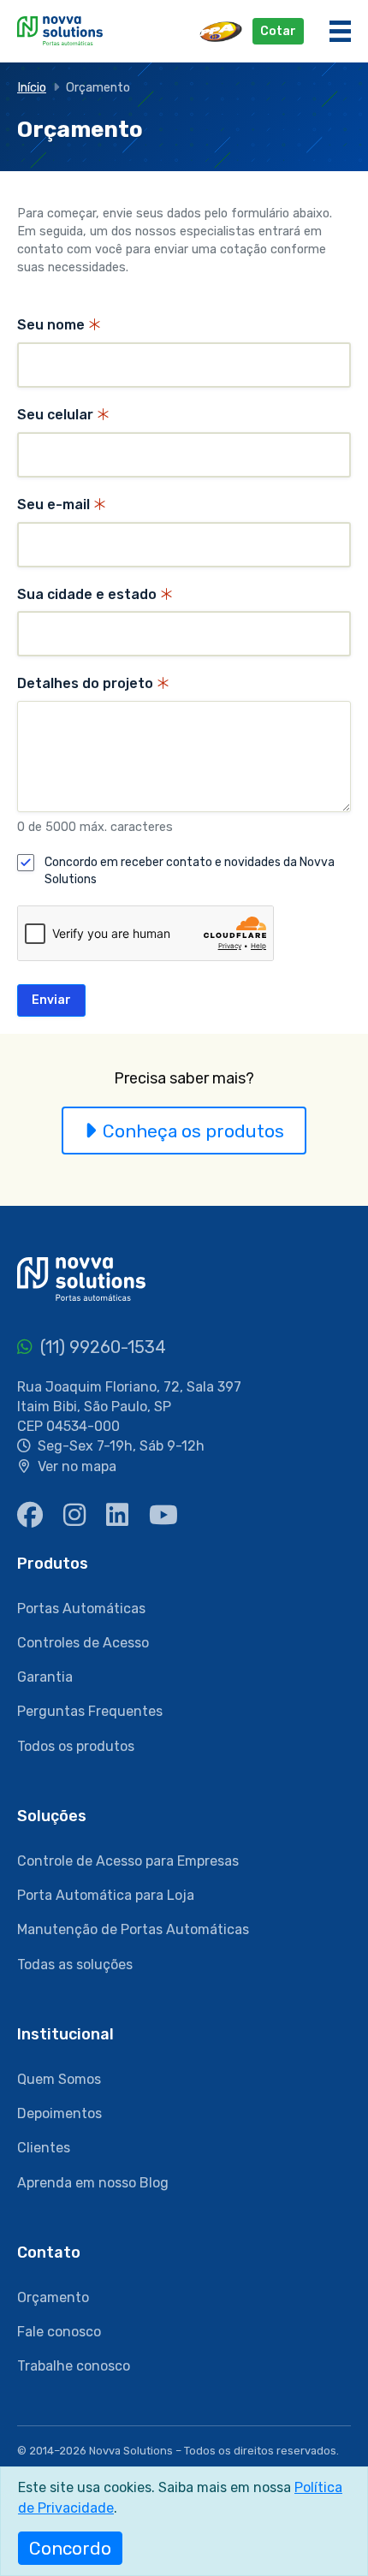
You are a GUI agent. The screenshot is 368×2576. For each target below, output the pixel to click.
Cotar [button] (278, 31)
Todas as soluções (75, 1965)
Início (32, 88)
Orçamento (53, 2297)
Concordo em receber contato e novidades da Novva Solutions (190, 871)
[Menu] (340, 31)
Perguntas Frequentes (90, 1711)
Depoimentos (59, 2113)
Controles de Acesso (83, 1643)
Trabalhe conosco (74, 2366)
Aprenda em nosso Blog (93, 2183)
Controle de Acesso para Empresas (128, 1861)
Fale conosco (59, 2332)
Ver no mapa (77, 1466)
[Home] (60, 30)
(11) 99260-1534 (101, 1347)
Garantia (45, 1677)
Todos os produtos (76, 1746)
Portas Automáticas (81, 1609)
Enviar (51, 1000)
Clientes (44, 2148)
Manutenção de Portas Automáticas (133, 1929)
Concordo (70, 2548)
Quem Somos (59, 2079)
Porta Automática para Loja (106, 1895)
